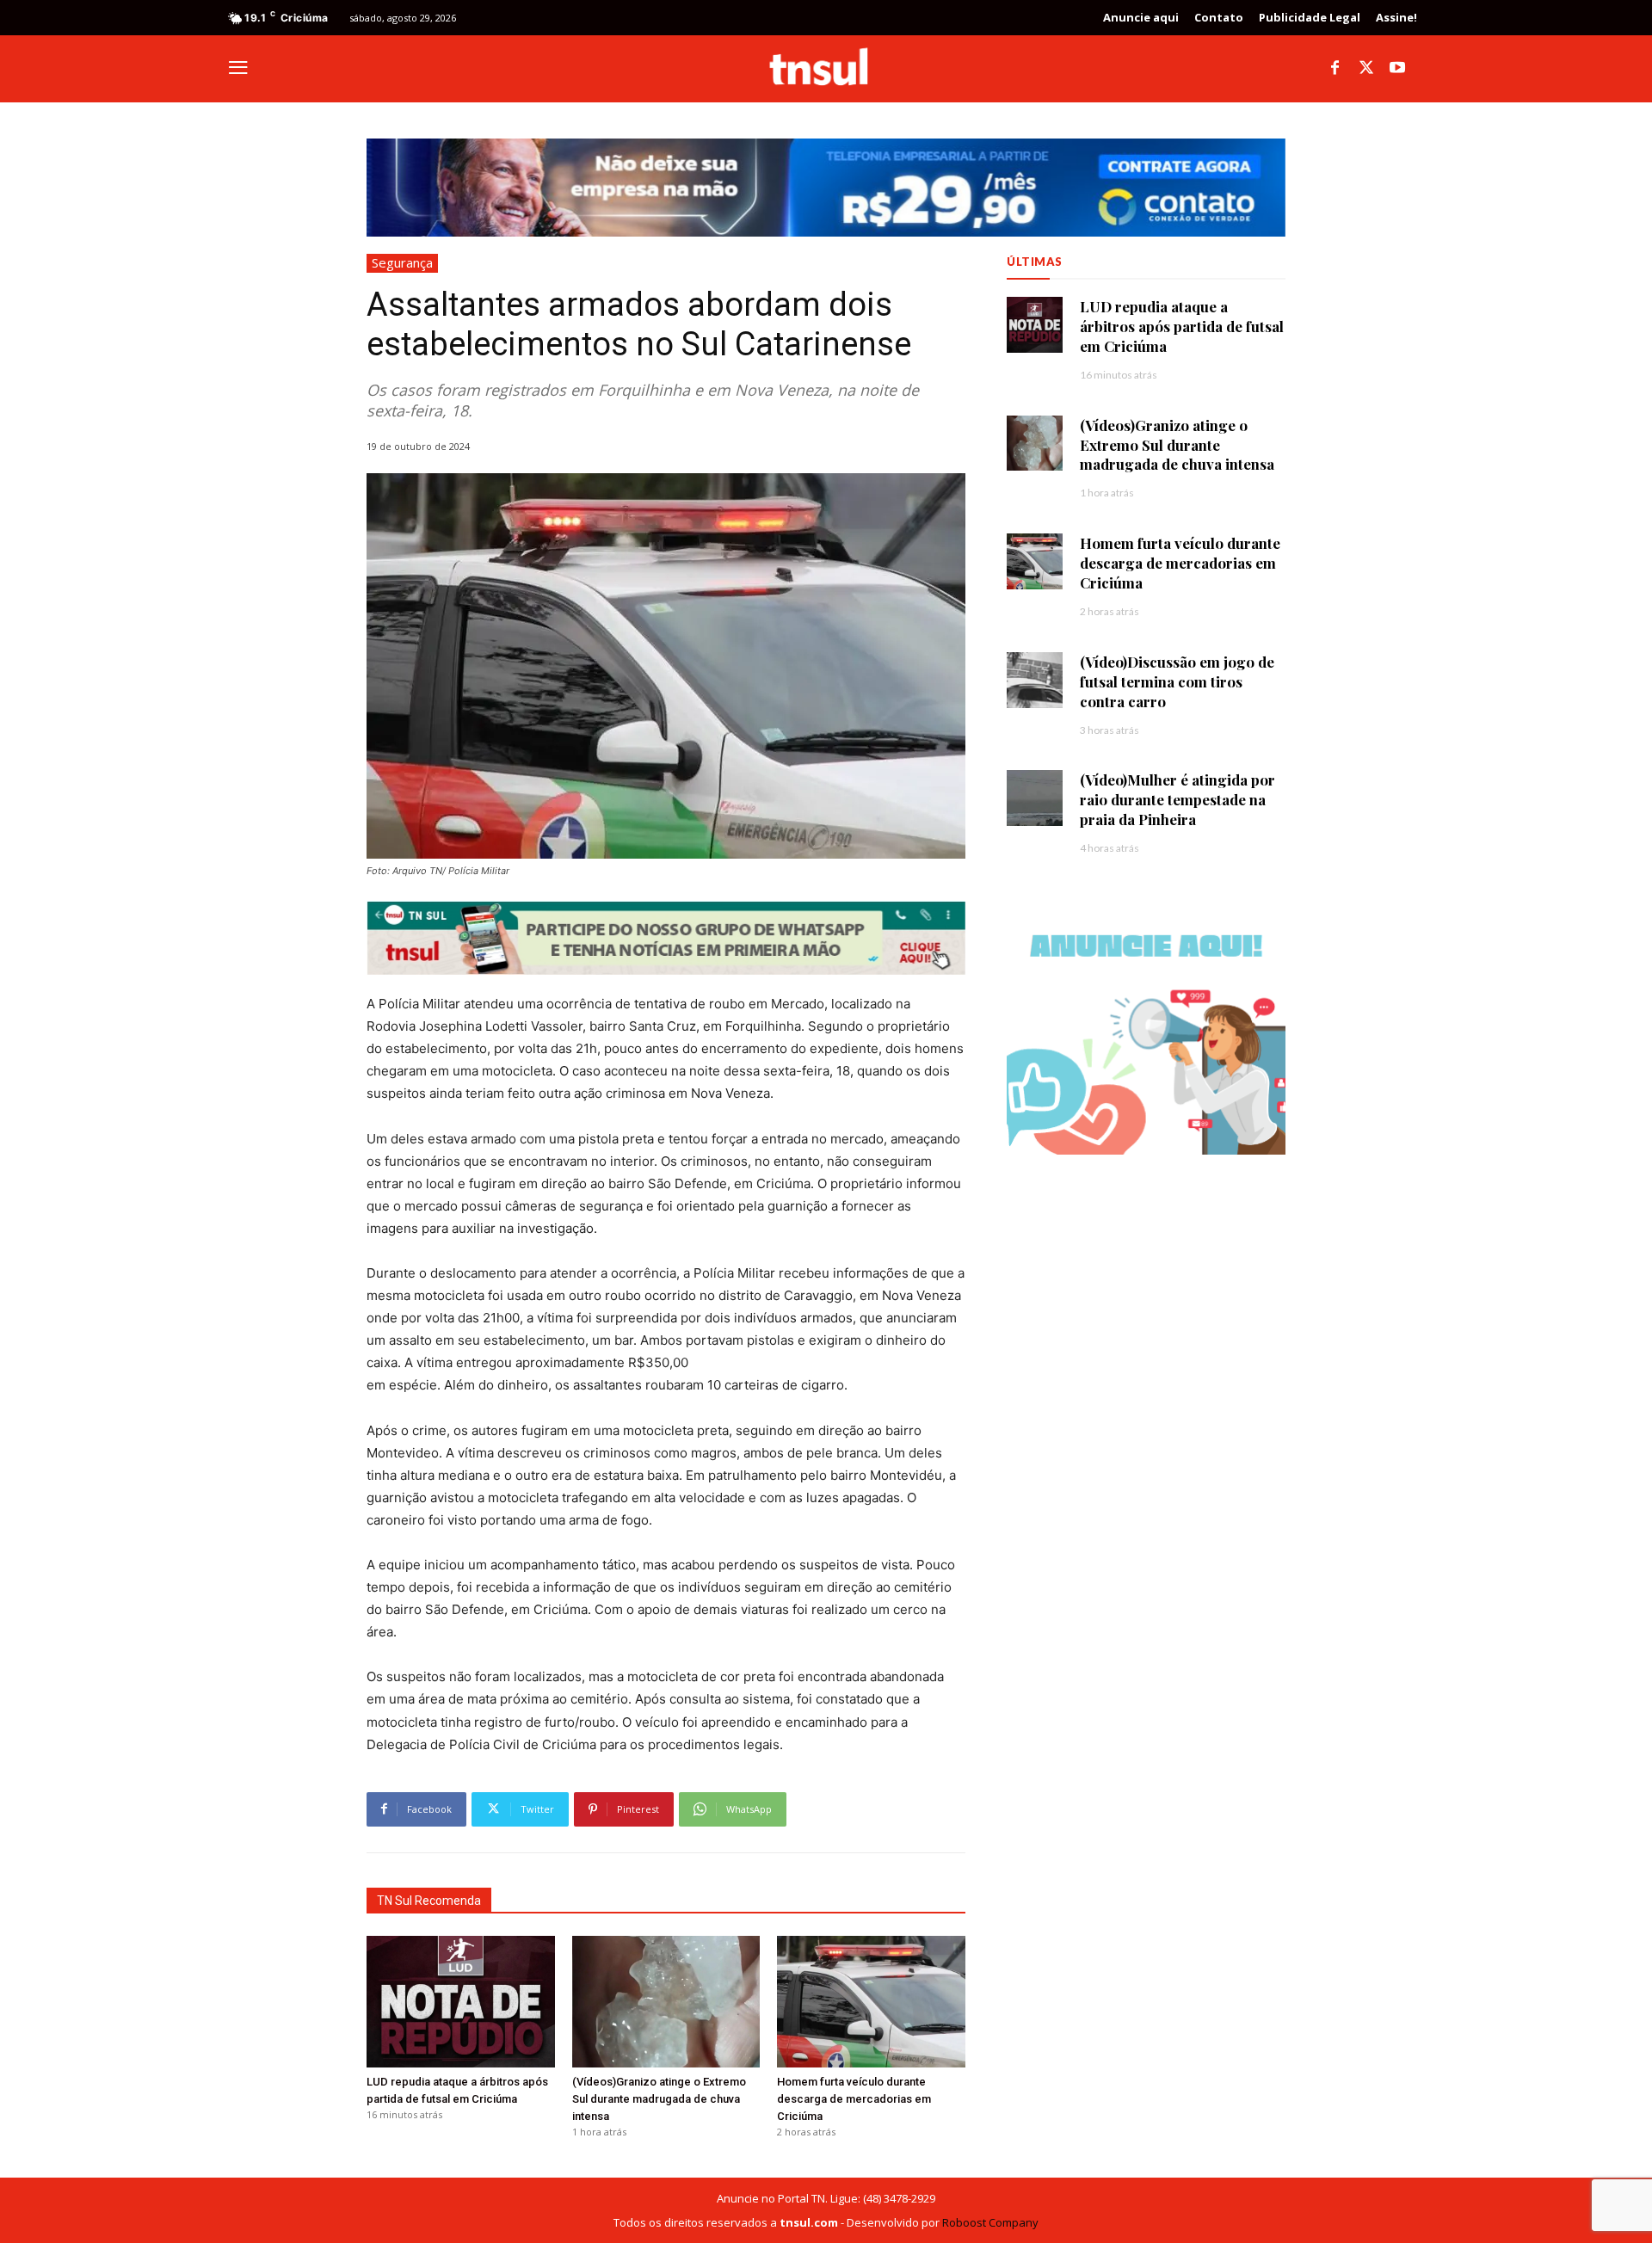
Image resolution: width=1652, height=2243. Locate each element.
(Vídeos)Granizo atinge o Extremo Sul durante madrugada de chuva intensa (659, 2099)
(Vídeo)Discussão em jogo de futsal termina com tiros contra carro (1177, 681)
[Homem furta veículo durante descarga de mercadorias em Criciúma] (871, 2002)
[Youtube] (1397, 69)
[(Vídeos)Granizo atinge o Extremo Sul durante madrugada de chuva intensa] (666, 2002)
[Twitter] (1366, 69)
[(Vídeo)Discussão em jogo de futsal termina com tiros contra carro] (1035, 680)
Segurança (402, 262)
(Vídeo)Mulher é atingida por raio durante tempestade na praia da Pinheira (1177, 799)
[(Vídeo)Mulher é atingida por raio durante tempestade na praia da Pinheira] (1035, 798)
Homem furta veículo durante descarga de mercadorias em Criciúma (854, 2099)
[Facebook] (1335, 69)
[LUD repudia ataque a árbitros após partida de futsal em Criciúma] (461, 2002)
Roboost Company (990, 2222)
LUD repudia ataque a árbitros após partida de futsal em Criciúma (1182, 326)
